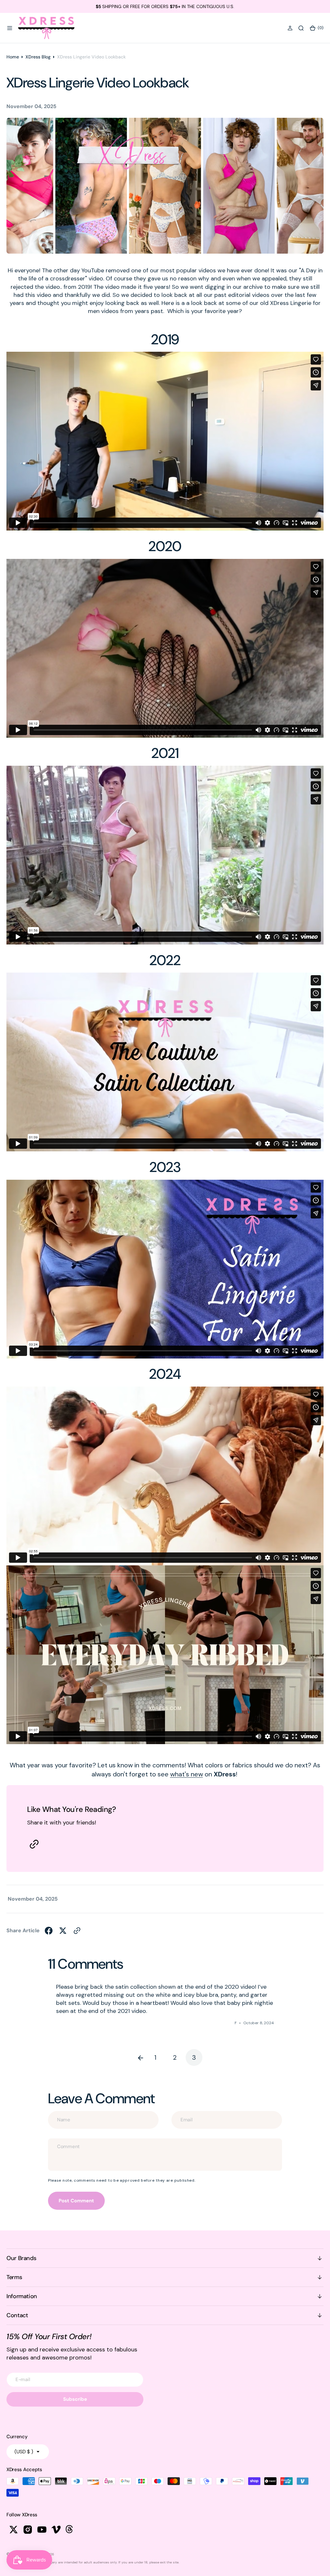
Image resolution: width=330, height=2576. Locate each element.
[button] (10, 28)
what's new (187, 1774)
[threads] (70, 2530)
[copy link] (34, 1844)
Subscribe (75, 2399)
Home (13, 57)
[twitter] (63, 1931)
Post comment (76, 2201)
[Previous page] (136, 2057)
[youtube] (42, 2530)
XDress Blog (38, 57)
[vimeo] (56, 2530)
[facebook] (49, 1931)
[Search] (301, 28)
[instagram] (28, 2530)
